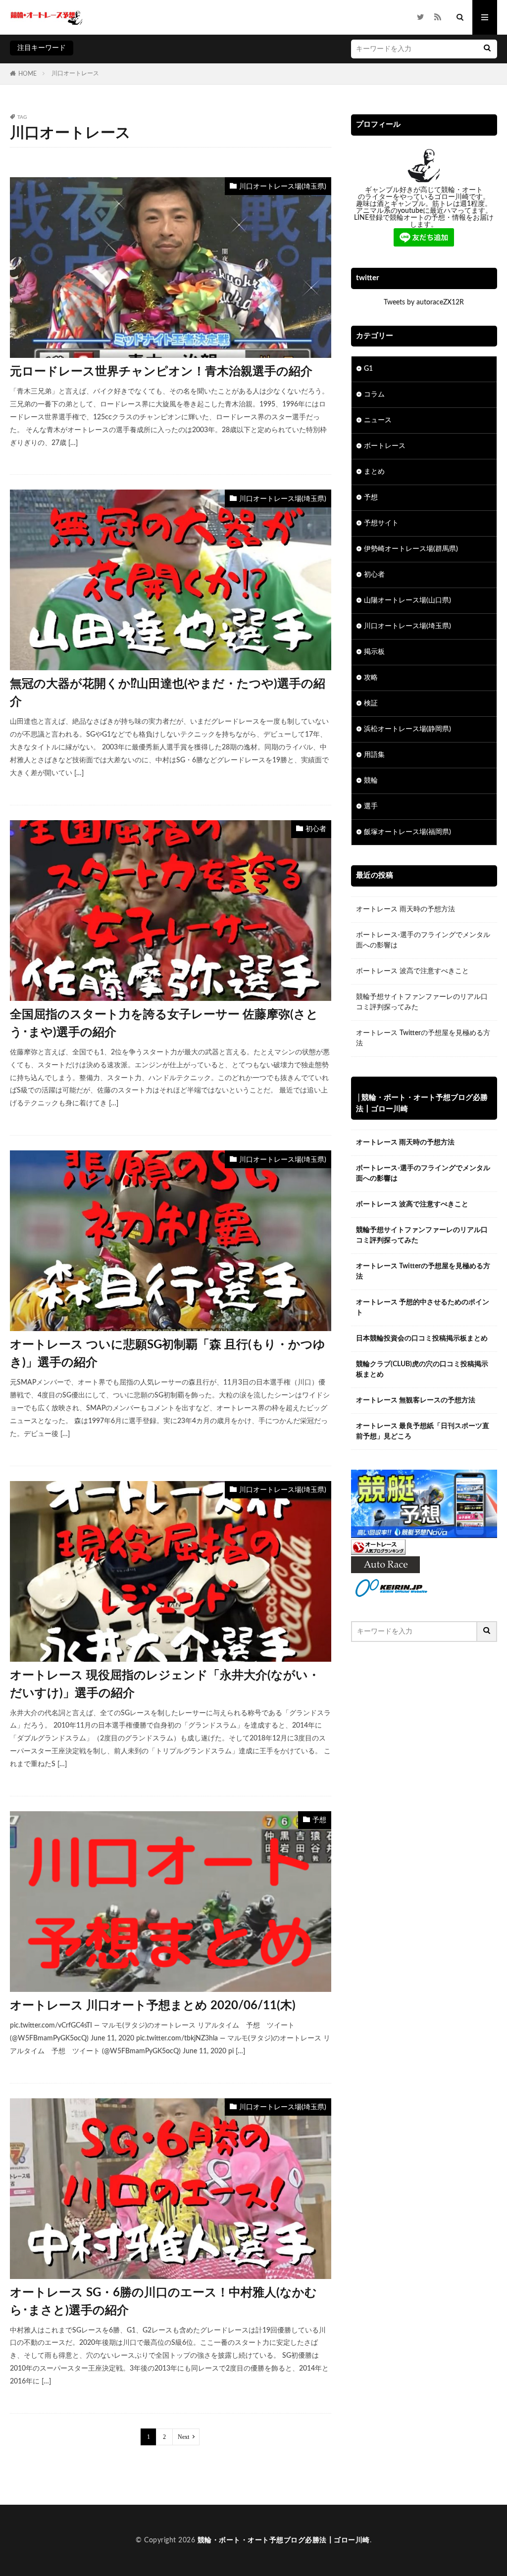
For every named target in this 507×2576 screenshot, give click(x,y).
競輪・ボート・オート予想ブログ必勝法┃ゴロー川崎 (284, 2540)
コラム (374, 395)
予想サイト (381, 523)
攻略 (371, 678)
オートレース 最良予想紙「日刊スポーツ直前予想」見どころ (423, 1431)
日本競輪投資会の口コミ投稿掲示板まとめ (422, 1338)
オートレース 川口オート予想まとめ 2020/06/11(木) (153, 2006)
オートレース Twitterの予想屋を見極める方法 (423, 1038)
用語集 (374, 755)
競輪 (371, 781)
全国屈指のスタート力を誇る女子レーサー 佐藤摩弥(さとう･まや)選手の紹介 (164, 1024)
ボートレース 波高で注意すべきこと (412, 971)
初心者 (316, 829)
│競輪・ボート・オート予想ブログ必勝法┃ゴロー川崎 (422, 1103)
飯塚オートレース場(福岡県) (407, 832)
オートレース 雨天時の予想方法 (406, 909)
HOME (27, 74)
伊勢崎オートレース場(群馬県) (411, 549)
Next (183, 2437)
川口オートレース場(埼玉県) (283, 187)
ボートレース (385, 446)
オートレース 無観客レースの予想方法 (416, 1400)
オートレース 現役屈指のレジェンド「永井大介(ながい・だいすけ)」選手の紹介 (165, 1684)
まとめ (374, 472)
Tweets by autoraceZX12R (424, 302)
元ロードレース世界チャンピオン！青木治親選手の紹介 (161, 372)
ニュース (378, 420)
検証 (371, 703)
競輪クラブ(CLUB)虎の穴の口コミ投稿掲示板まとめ (422, 1369)
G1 (368, 369)
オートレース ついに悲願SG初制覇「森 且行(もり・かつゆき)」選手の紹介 (168, 1354)
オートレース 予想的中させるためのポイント (423, 1308)
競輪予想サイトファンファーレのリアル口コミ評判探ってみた (422, 1002)
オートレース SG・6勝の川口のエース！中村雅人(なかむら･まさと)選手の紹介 (163, 2302)
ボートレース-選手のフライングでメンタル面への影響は (423, 940)
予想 (319, 1820)
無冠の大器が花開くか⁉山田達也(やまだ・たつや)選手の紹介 (168, 693)
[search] (487, 49)
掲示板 (374, 652)
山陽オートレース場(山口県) (407, 600)
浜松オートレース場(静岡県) (407, 729)
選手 (371, 806)
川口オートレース (75, 73)
